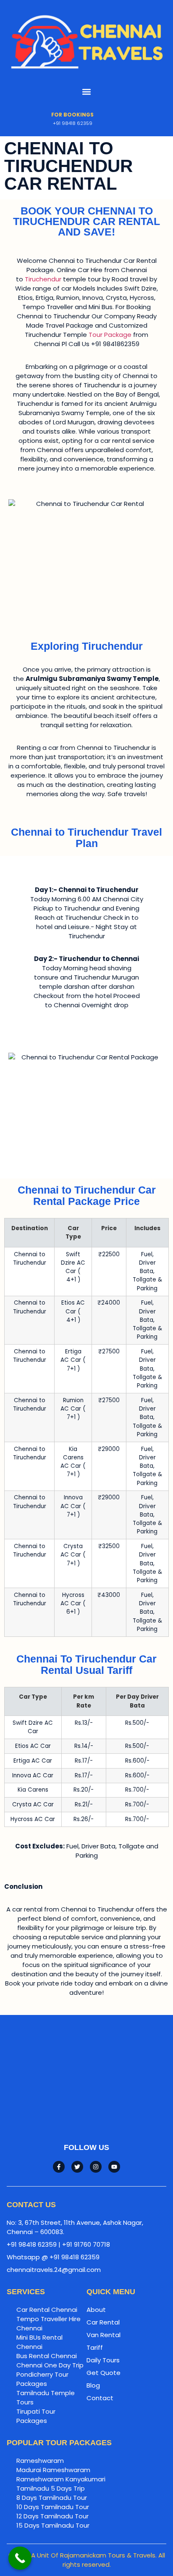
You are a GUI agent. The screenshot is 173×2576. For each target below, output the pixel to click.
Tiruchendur (43, 279)
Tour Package (110, 335)
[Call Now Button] (20, 2558)
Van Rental (104, 2335)
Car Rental (103, 2322)
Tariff (95, 2347)
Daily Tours (103, 2360)
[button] (87, 92)
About (96, 2310)
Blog (93, 2385)
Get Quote (104, 2373)
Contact (100, 2398)
